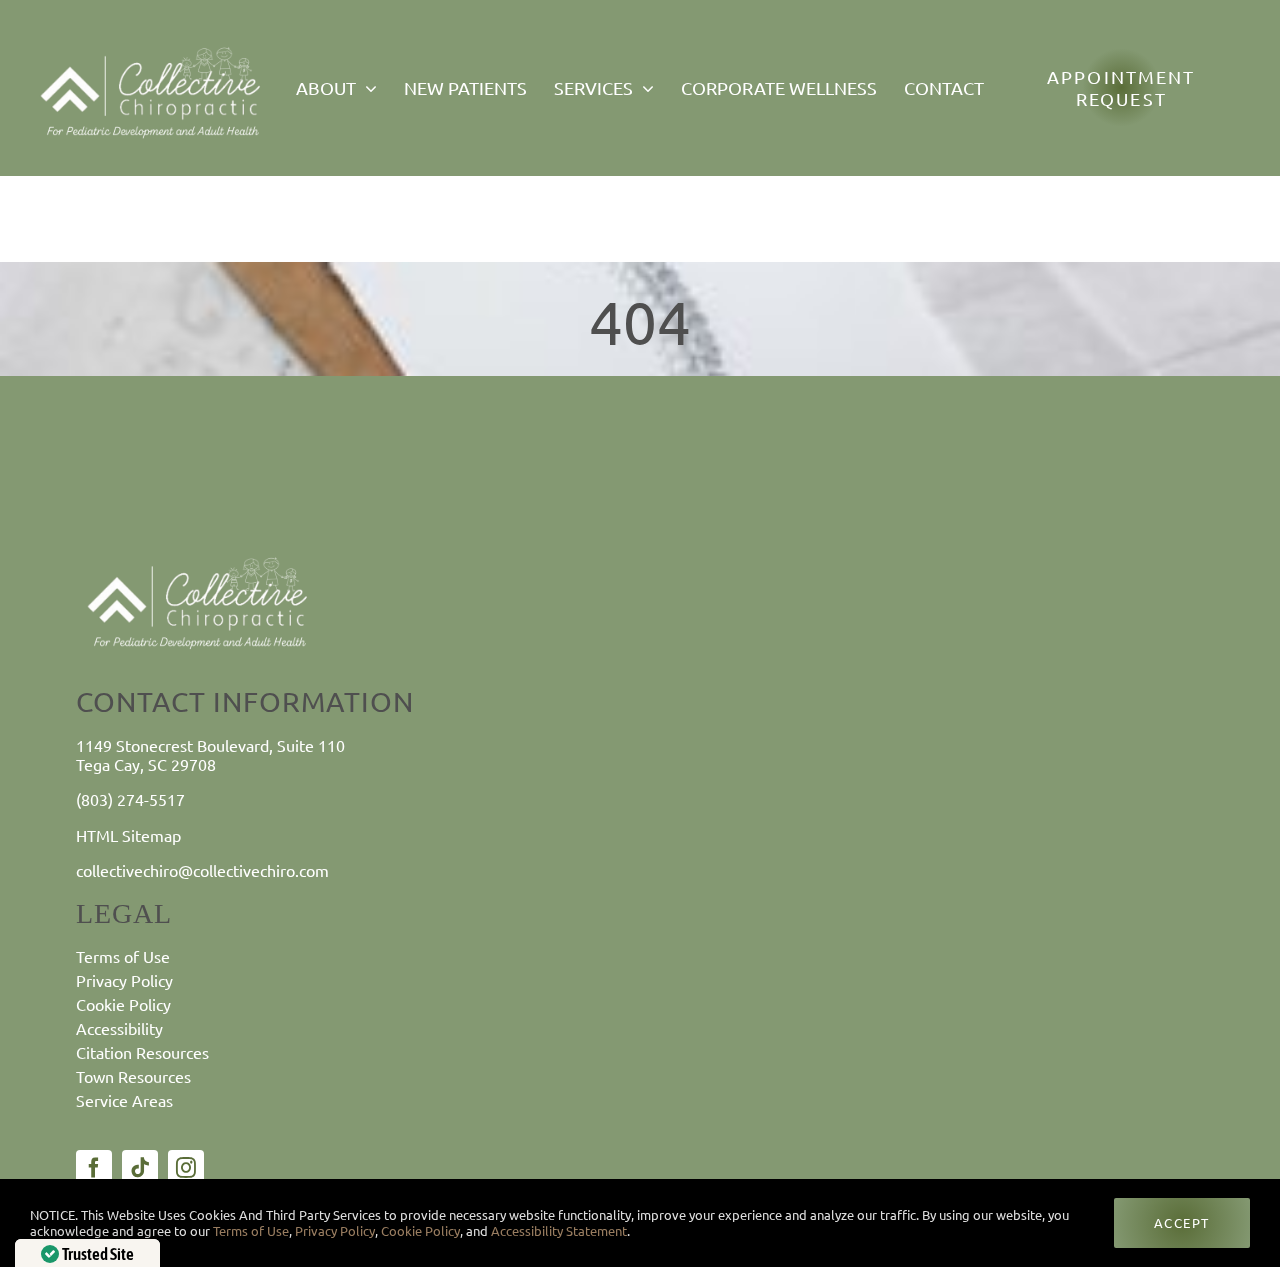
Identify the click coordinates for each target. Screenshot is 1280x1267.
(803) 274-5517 (130, 799)
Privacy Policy (335, 1230)
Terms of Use (249, 1230)
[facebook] (94, 1168)
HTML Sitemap (128, 835)
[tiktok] (140, 1168)
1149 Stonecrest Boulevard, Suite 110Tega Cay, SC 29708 (210, 754)
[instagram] (186, 1168)
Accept (1182, 1222)
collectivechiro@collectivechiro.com (202, 870)
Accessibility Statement (559, 1230)
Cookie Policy (420, 1230)
